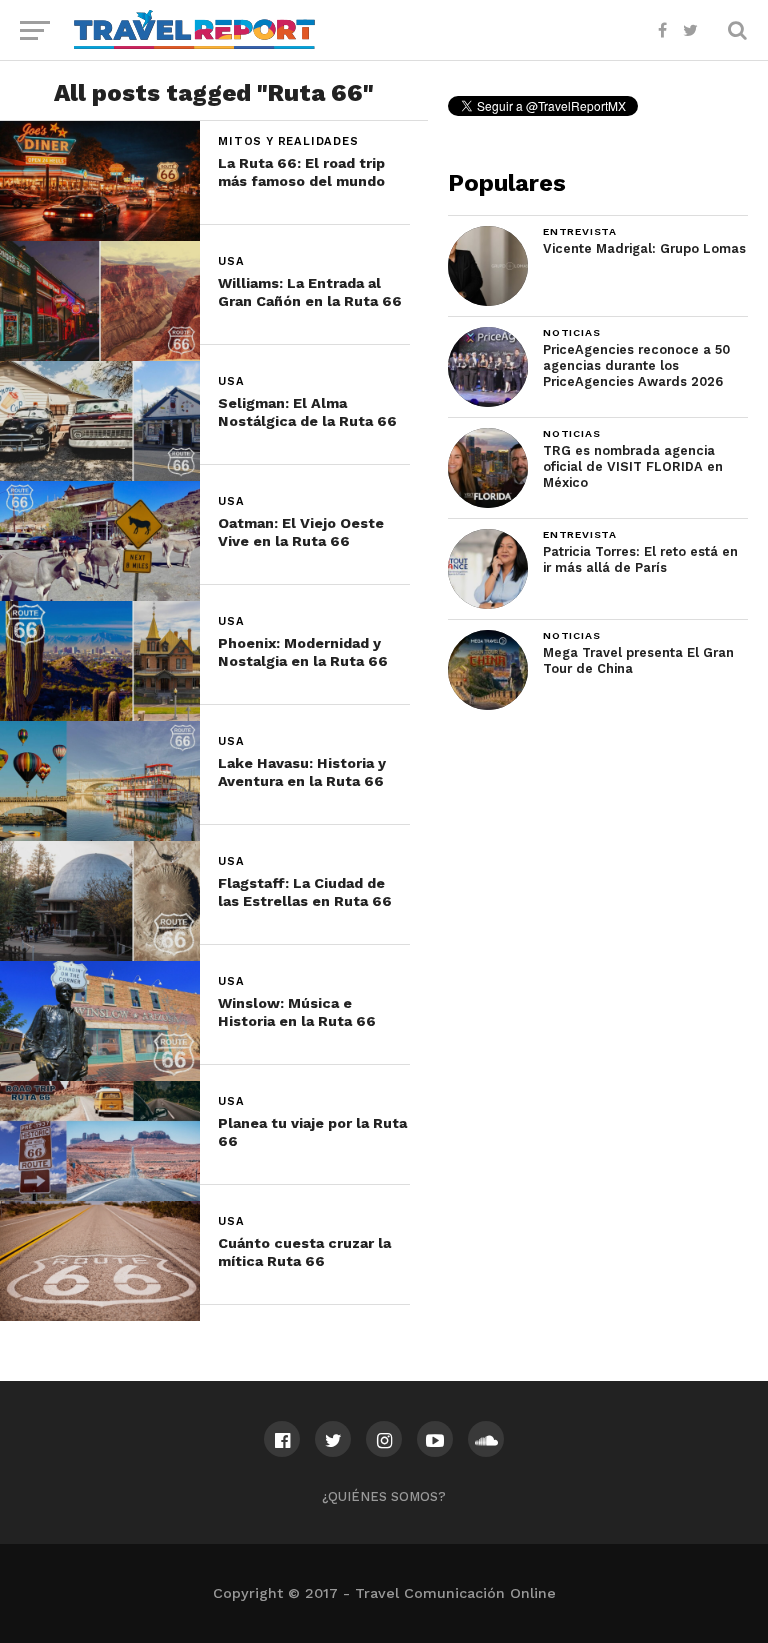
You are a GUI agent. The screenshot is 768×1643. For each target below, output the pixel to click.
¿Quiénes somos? (384, 1496)
